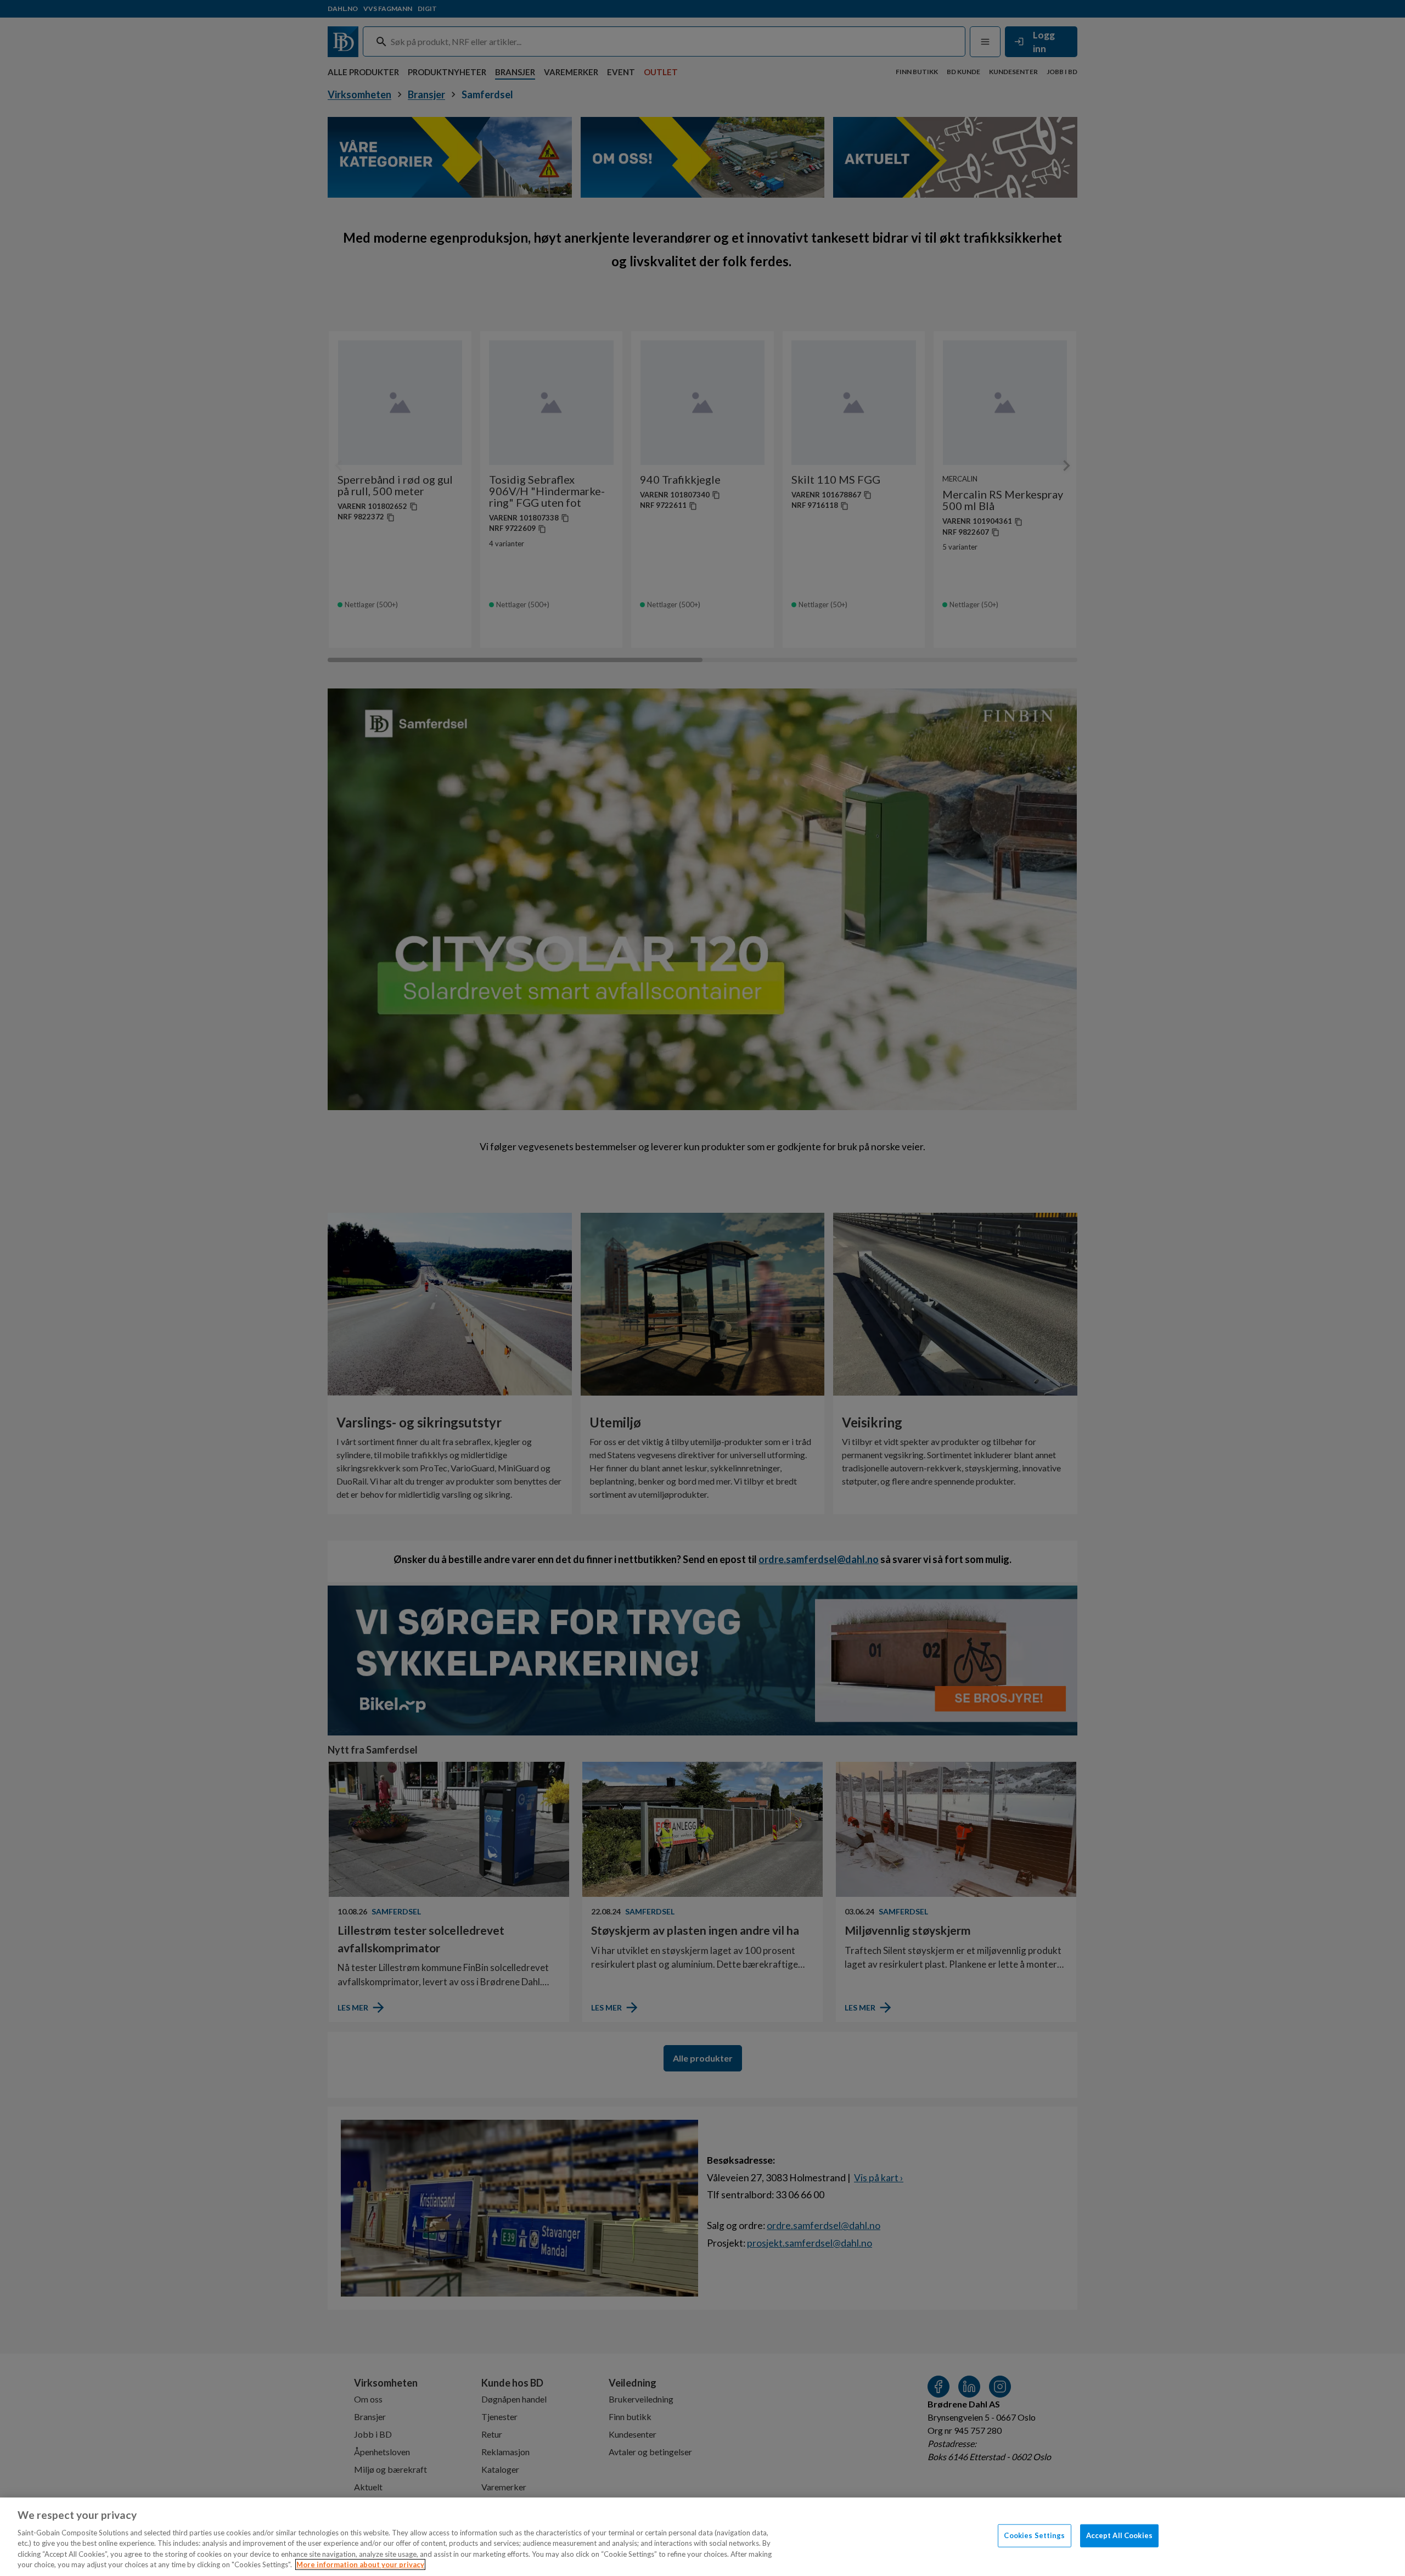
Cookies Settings (1034, 2535)
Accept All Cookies (1119, 2535)
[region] (702, 2537)
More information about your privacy (360, 2564)
